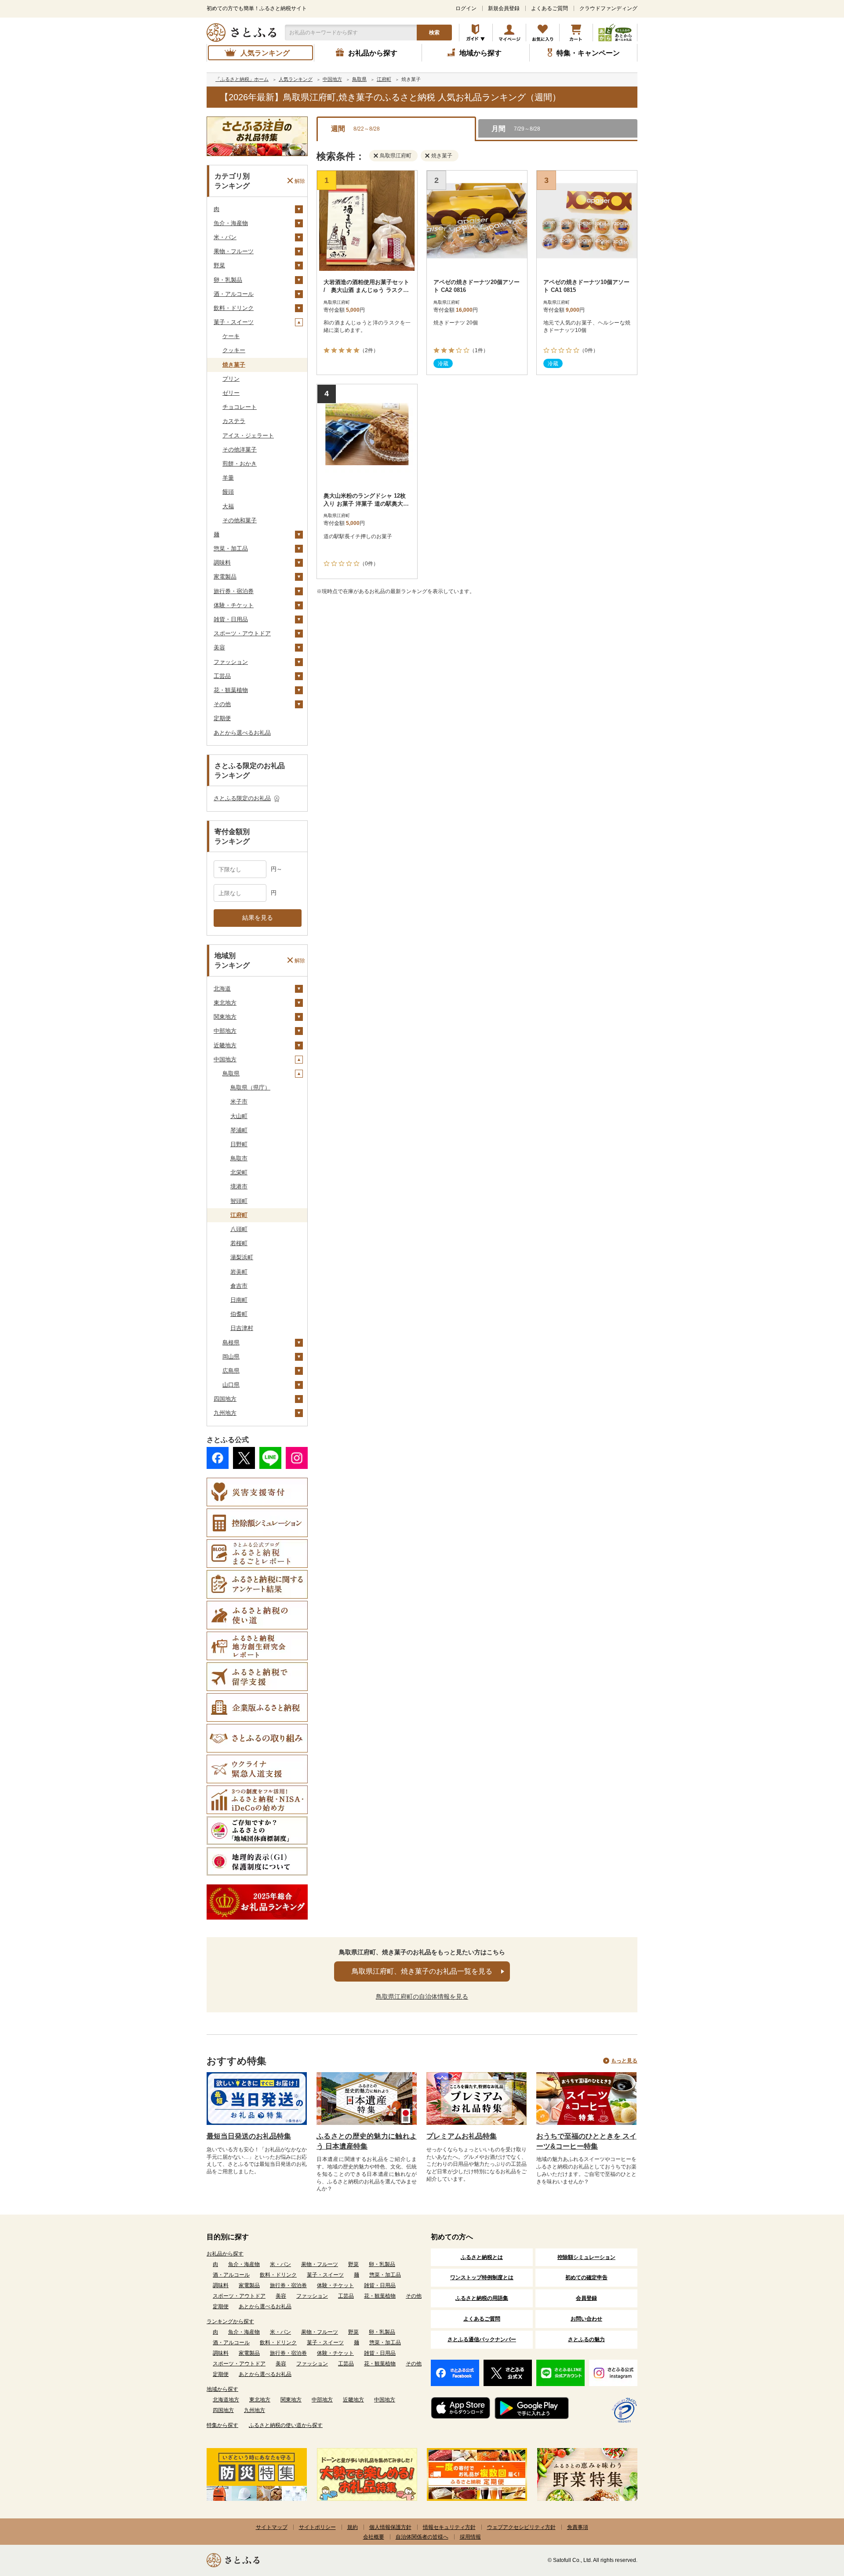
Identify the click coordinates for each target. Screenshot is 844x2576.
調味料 (222, 563)
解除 (300, 181)
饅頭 (228, 492)
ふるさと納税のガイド (476, 33)
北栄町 (239, 1172)
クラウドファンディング (608, 8)
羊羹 (228, 478)
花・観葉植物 (231, 690)
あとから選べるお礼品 (242, 733)
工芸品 (222, 676)
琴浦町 (239, 1130)
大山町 (239, 1116)
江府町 (239, 1215)
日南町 (239, 1300)
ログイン (466, 8)
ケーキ (231, 336)
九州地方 (225, 1413)
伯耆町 (239, 1314)
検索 (434, 33)
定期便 (222, 718)
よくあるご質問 (549, 8)
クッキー (234, 350)
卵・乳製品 (228, 280)
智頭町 (239, 1201)
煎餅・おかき (240, 464)
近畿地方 (225, 1045)
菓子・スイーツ (234, 322)
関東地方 (225, 1017)
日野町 (239, 1144)
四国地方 (225, 1399)
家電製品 (225, 577)
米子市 (239, 1102)
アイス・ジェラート (248, 435)
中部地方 (225, 1031)
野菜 (219, 265)
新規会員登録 (504, 8)
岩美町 (239, 1272)
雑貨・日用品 (231, 619)
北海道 (222, 989)
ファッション (231, 662)
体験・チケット (234, 605)
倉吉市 (239, 1286)
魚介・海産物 (231, 223)
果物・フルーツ (234, 251)
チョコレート (240, 407)
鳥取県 (231, 1073)
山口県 (231, 1385)
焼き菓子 (234, 365)
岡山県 (231, 1357)
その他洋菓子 (240, 450)
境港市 (239, 1186)
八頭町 (239, 1229)
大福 (228, 506)
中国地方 (225, 1059)
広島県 (231, 1371)
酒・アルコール (234, 294)
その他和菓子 (240, 520)
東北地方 (225, 1003)
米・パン (225, 237)
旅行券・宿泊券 (234, 591)
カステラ (234, 421)
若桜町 (239, 1243)
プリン (231, 379)
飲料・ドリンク (234, 308)
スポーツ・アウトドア (242, 633)
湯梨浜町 (242, 1257)
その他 (222, 704)
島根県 (231, 1343)
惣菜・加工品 (231, 548)
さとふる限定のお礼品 (242, 798)
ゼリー (231, 393)
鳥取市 (239, 1158)
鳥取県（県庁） (250, 1088)
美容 (219, 647)
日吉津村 (242, 1328)
